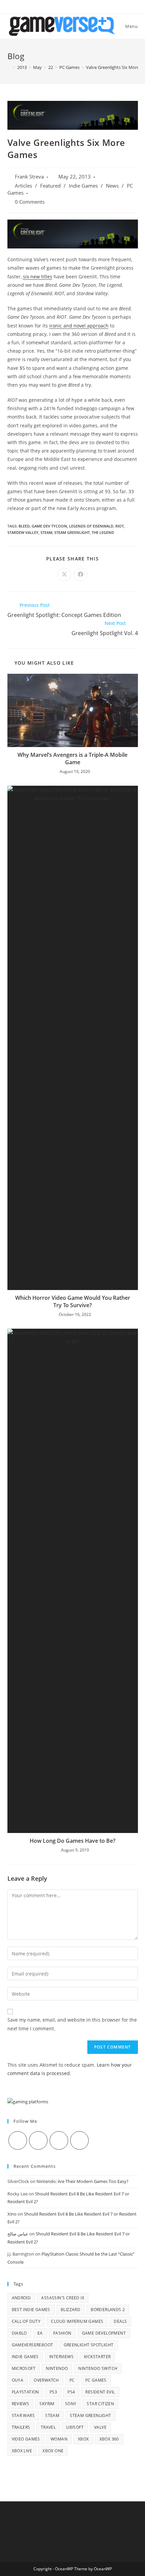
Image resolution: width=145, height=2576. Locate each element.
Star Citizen (100, 2404)
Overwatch (46, 2380)
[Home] (9, 67)
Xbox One (53, 2451)
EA (40, 2333)
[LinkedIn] (79, 2140)
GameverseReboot (33, 2345)
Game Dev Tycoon (49, 526)
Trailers (21, 2427)
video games (26, 2439)
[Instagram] (59, 2140)
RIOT (120, 526)
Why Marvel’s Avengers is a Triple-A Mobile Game (72, 758)
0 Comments (30, 202)
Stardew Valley (23, 532)
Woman (59, 2439)
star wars (23, 2415)
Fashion (62, 2333)
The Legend (103, 532)
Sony (71, 2404)
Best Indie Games (31, 2310)
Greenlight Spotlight (89, 2345)
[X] (18, 2140)
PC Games (96, 2380)
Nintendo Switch (98, 2368)
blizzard (70, 2310)
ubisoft (75, 2427)
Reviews (21, 2404)
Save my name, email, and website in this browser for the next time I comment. (72, 2024)
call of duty (26, 2321)
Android (21, 2298)
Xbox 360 (109, 2439)
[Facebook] (38, 2140)
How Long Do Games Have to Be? (72, 1841)
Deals (120, 2321)
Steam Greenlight (72, 532)
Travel (48, 2427)
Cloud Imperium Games (77, 2321)
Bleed (24, 526)
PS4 (71, 2392)
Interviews (61, 2357)
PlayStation (25, 2392)
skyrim (47, 2404)
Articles (23, 186)
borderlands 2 (108, 2310)
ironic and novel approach (79, 326)
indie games (25, 2357)
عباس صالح (18, 2234)
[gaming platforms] (28, 2101)
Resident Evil (100, 2392)
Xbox (83, 2439)
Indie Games (83, 186)
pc (72, 2380)
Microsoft (24, 2368)
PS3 (53, 2392)
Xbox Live (22, 2451)
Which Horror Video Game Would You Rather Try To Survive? (73, 1301)
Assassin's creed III (63, 2298)
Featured (50, 186)
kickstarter (97, 2357)
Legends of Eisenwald (91, 526)
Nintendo (57, 2368)
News (112, 186)
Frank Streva (29, 177)
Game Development (104, 2333)
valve (100, 2427)
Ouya (18, 2380)
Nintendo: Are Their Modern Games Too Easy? (82, 2181)
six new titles (38, 277)
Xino (12, 2214)
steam (46, 532)
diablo (19, 2333)
